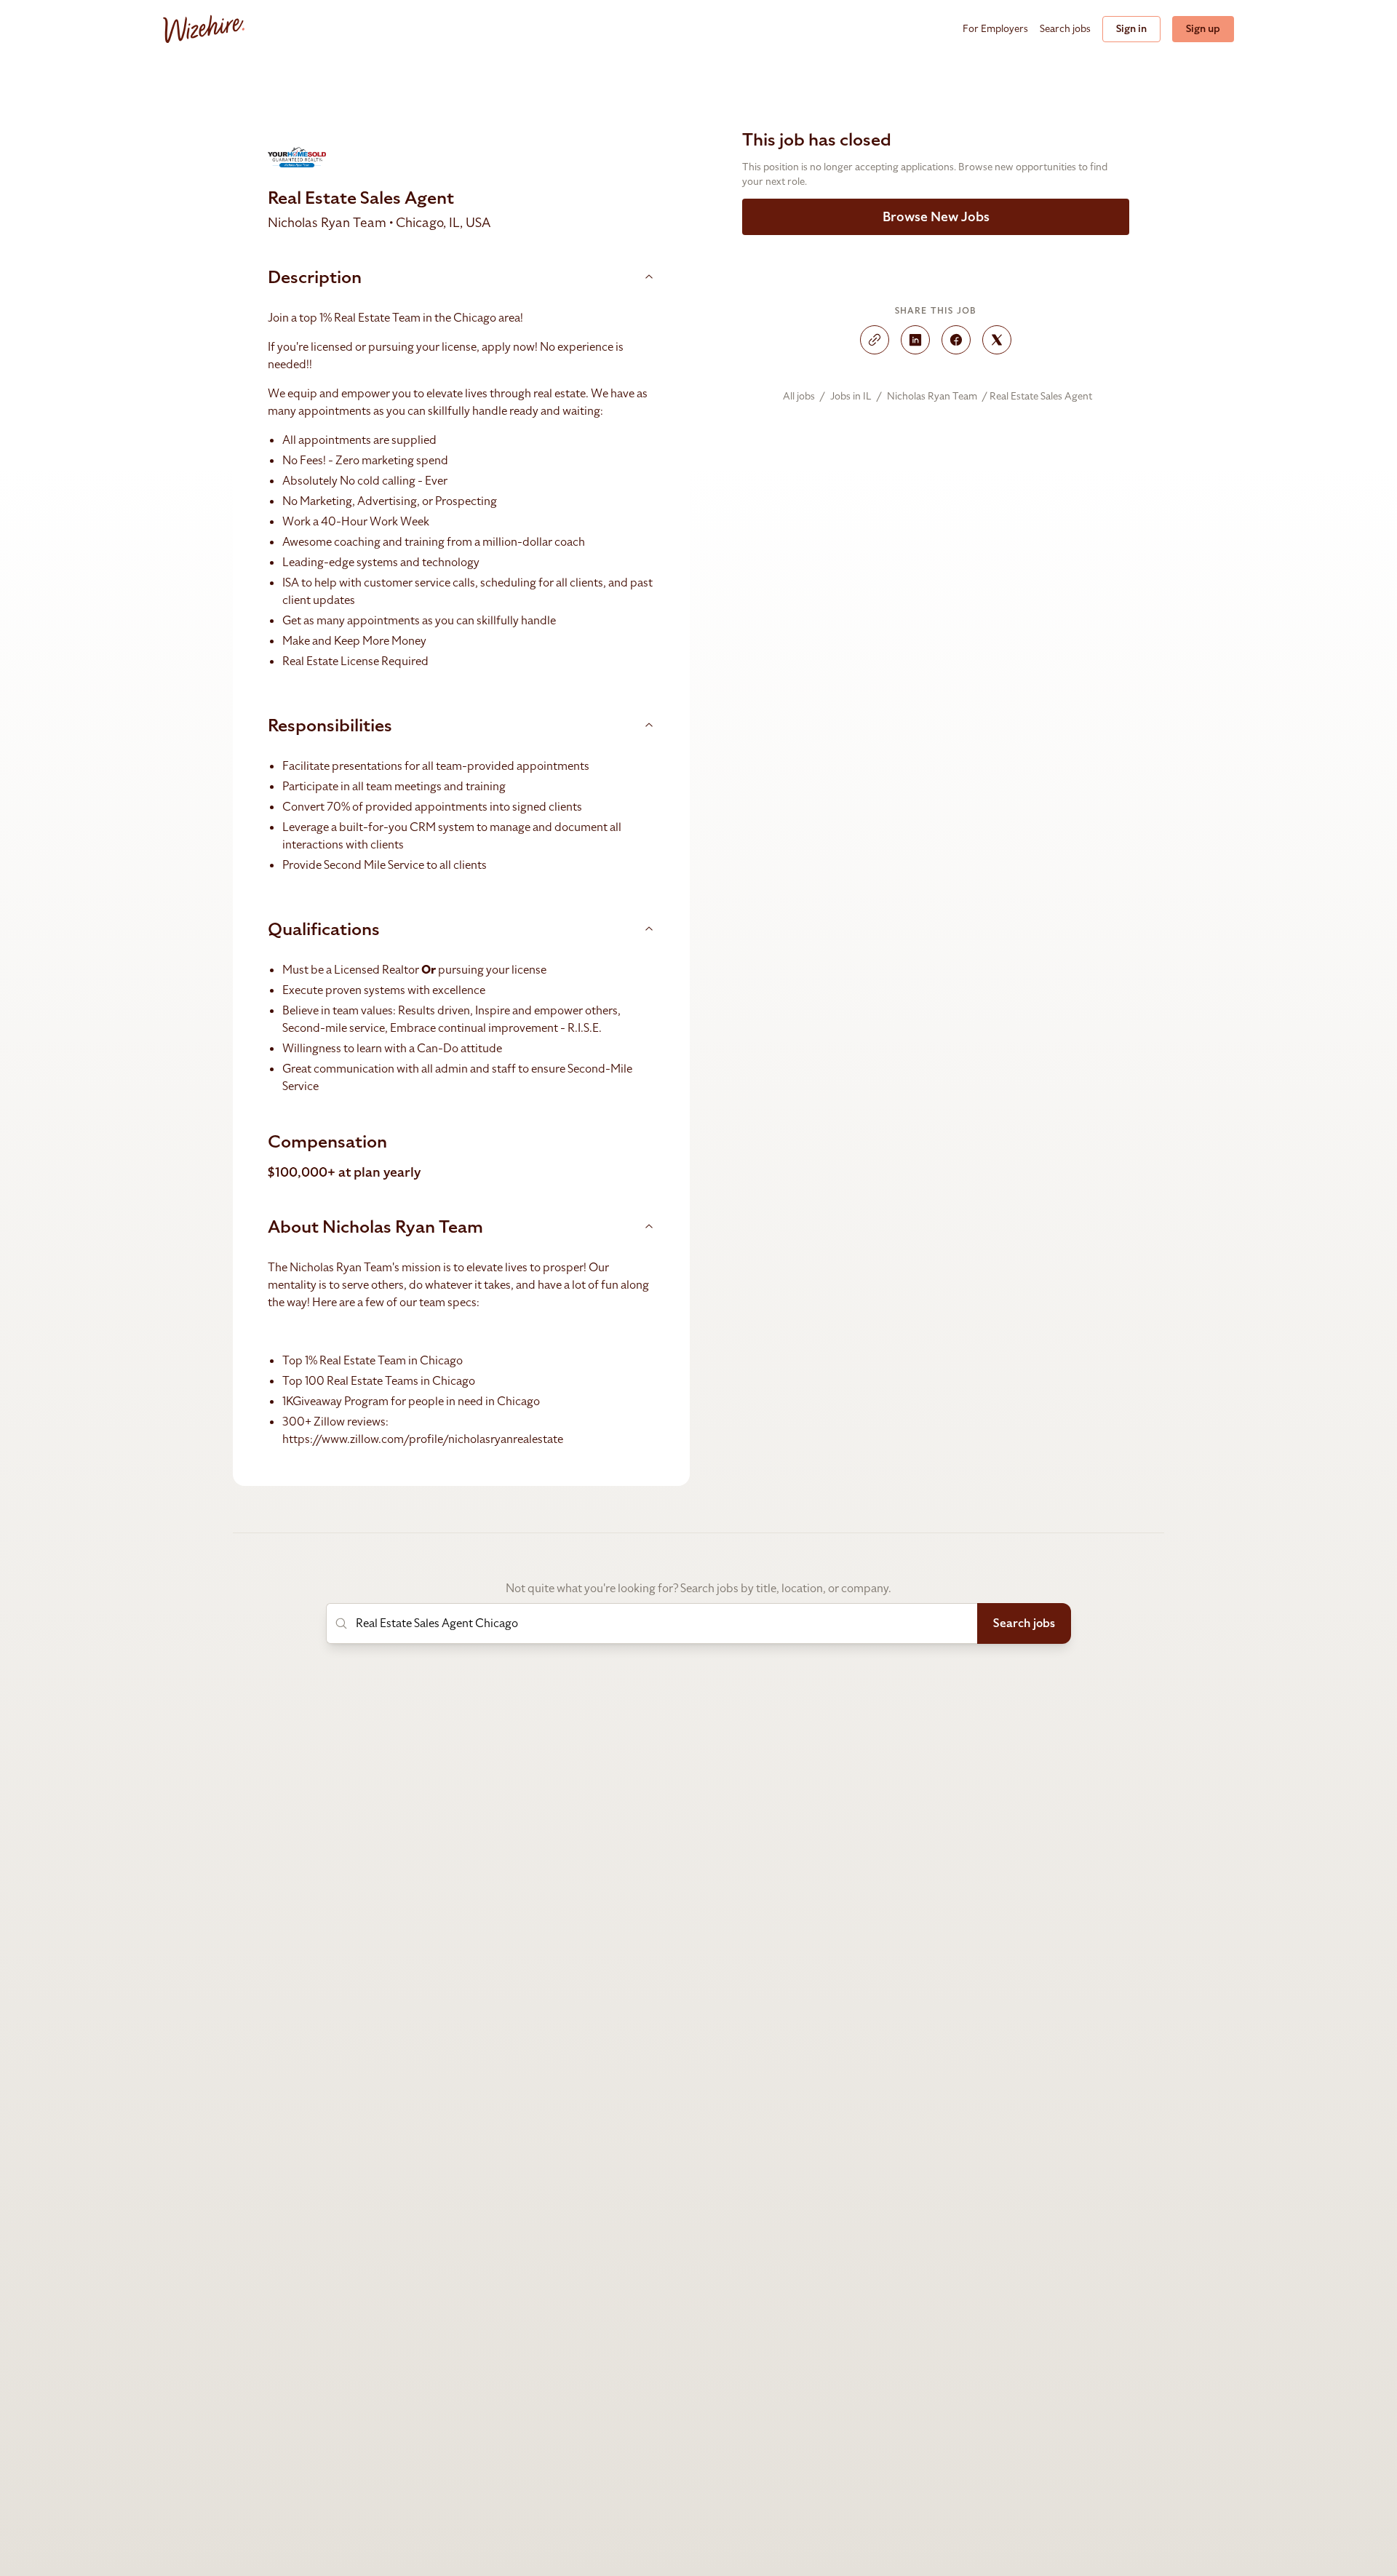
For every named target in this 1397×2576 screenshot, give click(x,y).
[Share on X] (997, 340)
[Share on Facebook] (956, 340)
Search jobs (1065, 29)
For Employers (995, 29)
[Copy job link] (875, 340)
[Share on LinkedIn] (915, 340)
